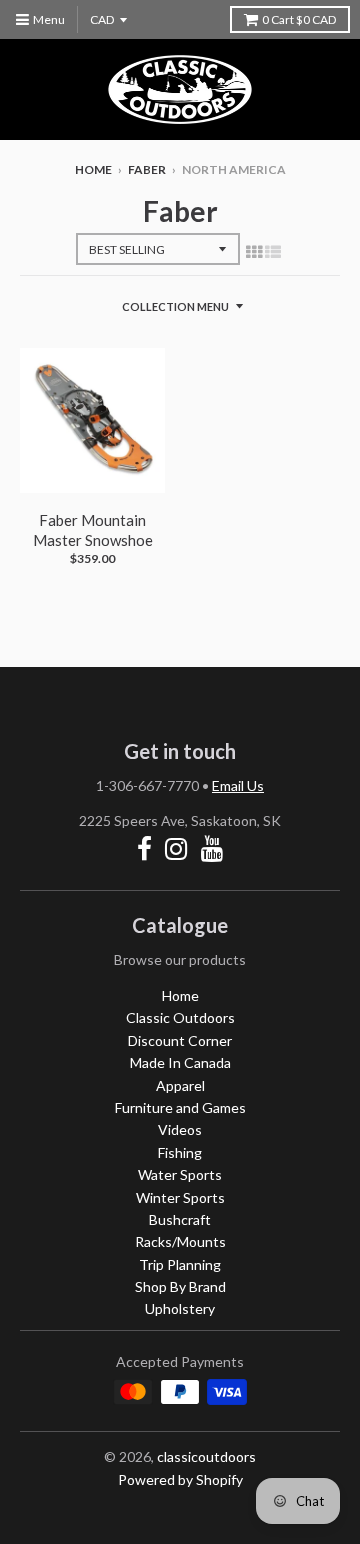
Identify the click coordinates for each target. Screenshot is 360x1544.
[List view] (273, 251)
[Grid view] (254, 251)
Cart (299, 19)
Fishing (180, 1152)
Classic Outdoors (180, 1017)
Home (93, 169)
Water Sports (180, 1174)
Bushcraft (180, 1219)
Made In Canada (180, 1062)
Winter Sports (180, 1197)
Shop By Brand (180, 1286)
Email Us (238, 785)
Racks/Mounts (180, 1241)
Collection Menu (175, 306)
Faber (147, 169)
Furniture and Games (180, 1107)
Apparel (180, 1085)
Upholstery (180, 1308)
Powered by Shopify (180, 1479)
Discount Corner (180, 1040)
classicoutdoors (206, 1456)
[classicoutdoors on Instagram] (176, 848)
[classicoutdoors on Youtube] (212, 848)
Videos (180, 1129)
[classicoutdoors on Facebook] (144, 848)
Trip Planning (180, 1264)
